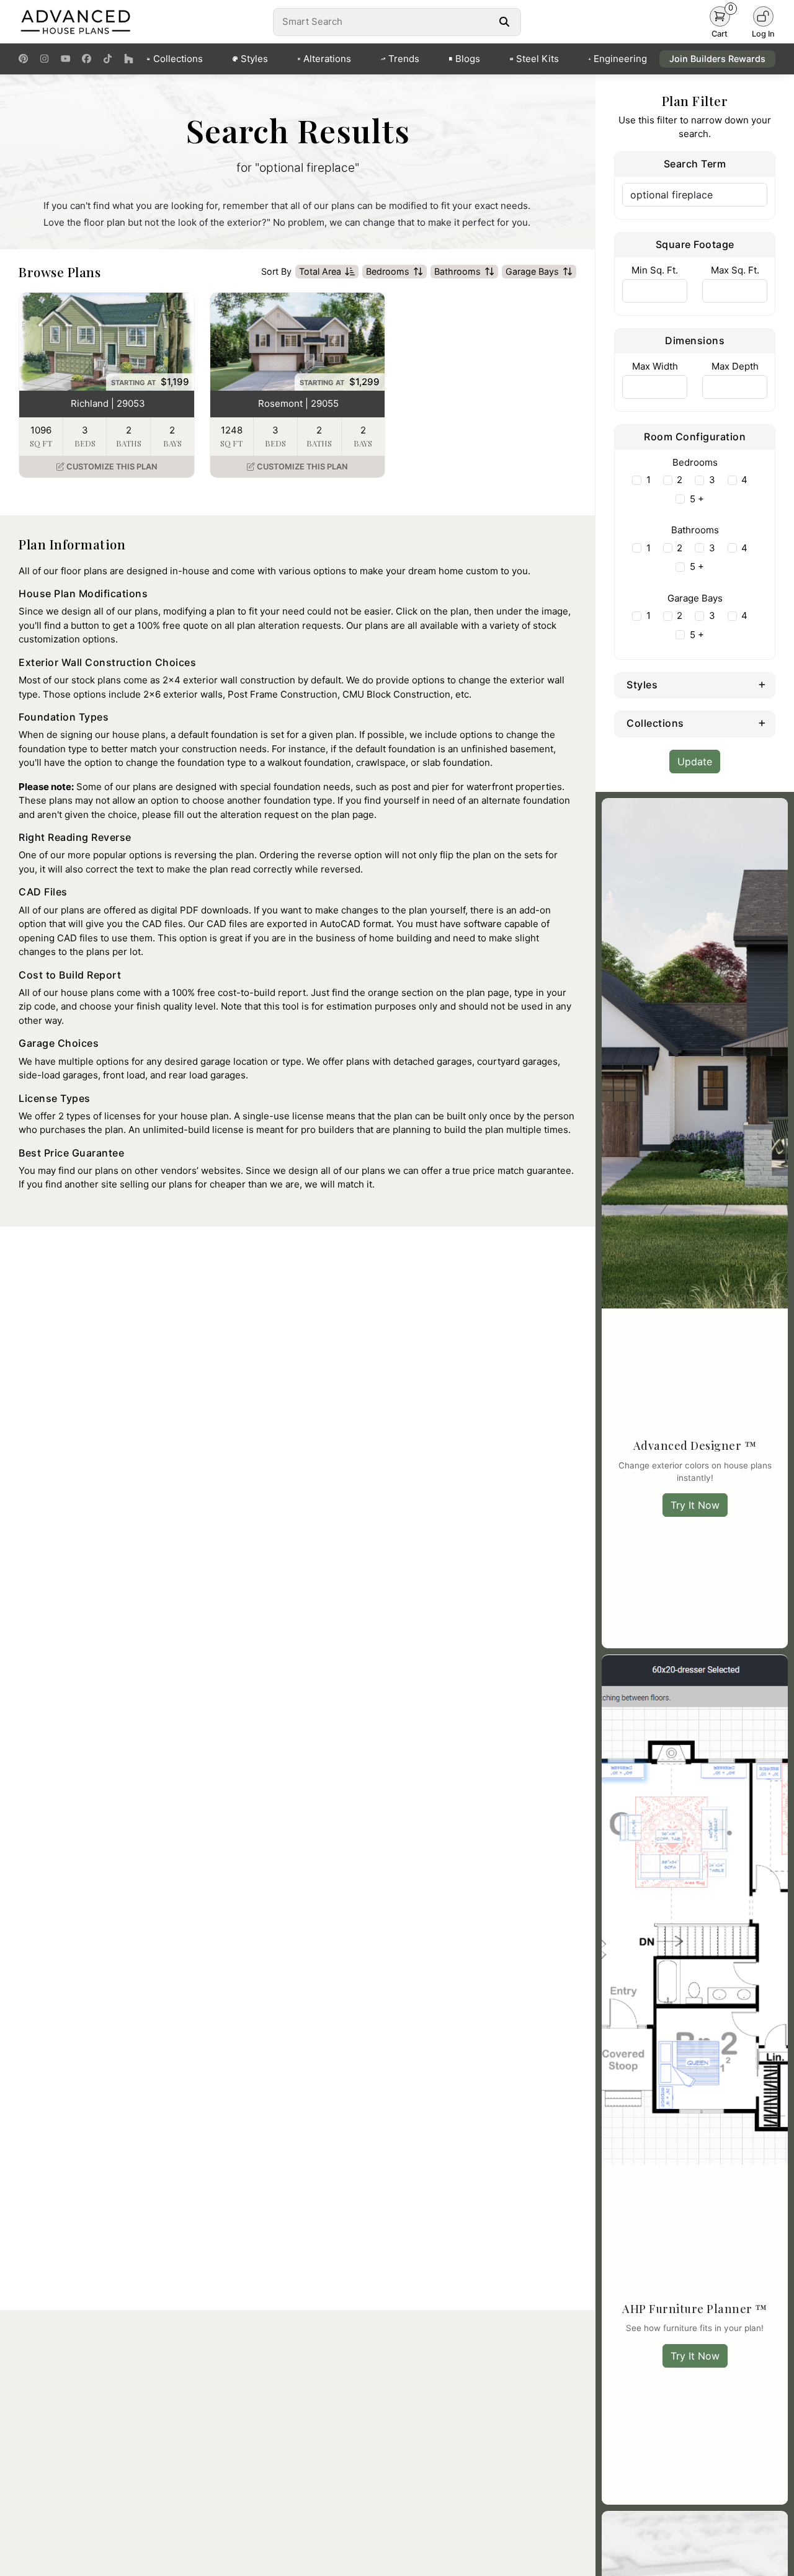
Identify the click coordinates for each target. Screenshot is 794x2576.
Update (695, 762)
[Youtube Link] (65, 59)
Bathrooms (457, 271)
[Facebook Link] (87, 59)
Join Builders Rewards (717, 59)
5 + (697, 499)
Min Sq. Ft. (655, 270)
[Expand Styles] (762, 684)
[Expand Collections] (762, 722)
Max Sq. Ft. (735, 270)
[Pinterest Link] (23, 59)
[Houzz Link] (129, 59)
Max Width (655, 366)
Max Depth (735, 366)
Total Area (320, 271)
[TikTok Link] (108, 59)
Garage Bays (532, 271)
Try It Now (695, 1505)
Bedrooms (388, 271)
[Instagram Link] (44, 59)
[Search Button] (504, 22)
